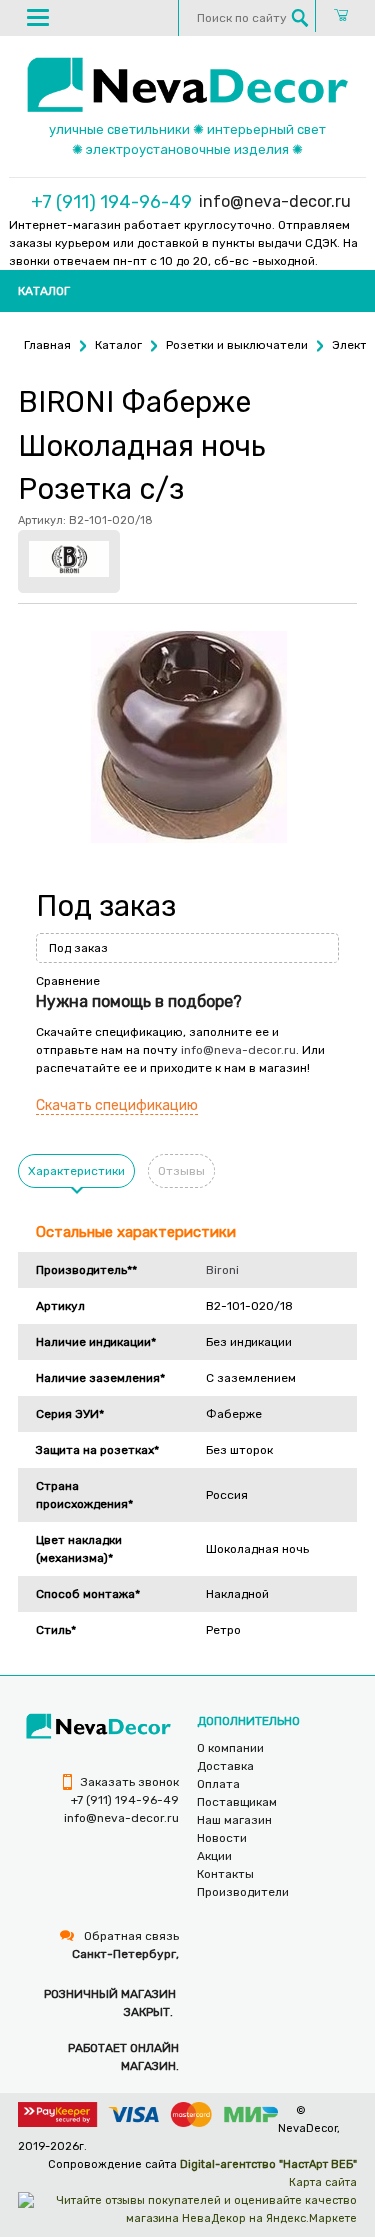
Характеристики (76, 1171)
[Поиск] (300, 18)
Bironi (222, 1270)
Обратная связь (130, 1936)
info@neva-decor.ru (275, 201)
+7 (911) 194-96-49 (111, 202)
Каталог (44, 291)
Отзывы (181, 1171)
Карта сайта (323, 2182)
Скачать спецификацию (117, 1105)
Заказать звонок (128, 1782)
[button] (38, 17)
